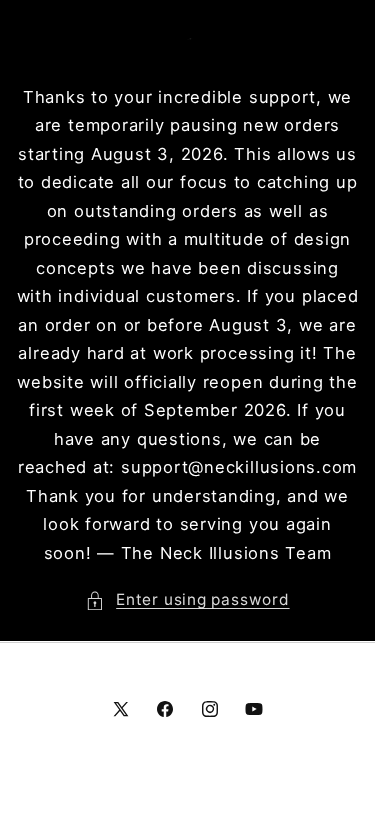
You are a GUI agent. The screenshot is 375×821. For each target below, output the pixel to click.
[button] (187, 600)
